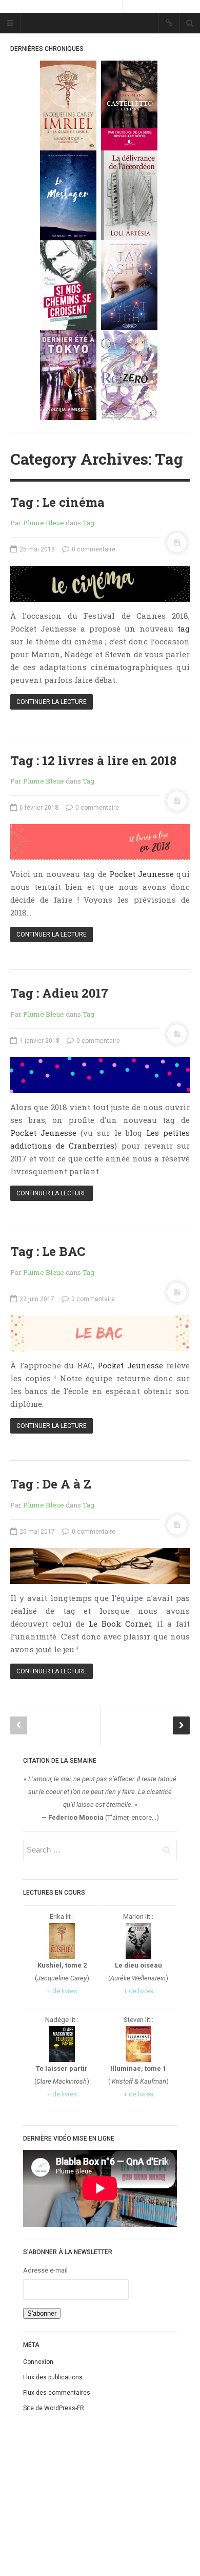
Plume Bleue (44, 523)
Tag (88, 523)
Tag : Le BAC (48, 1251)
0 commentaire (93, 549)
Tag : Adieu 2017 (59, 993)
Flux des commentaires (57, 2393)
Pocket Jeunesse (142, 874)
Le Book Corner (120, 1624)
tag (184, 628)
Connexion (38, 2362)
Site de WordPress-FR (54, 2408)
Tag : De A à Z (51, 1484)
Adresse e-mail (45, 2270)
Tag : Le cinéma (57, 502)
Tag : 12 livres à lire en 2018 (93, 760)
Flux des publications (53, 2377)
